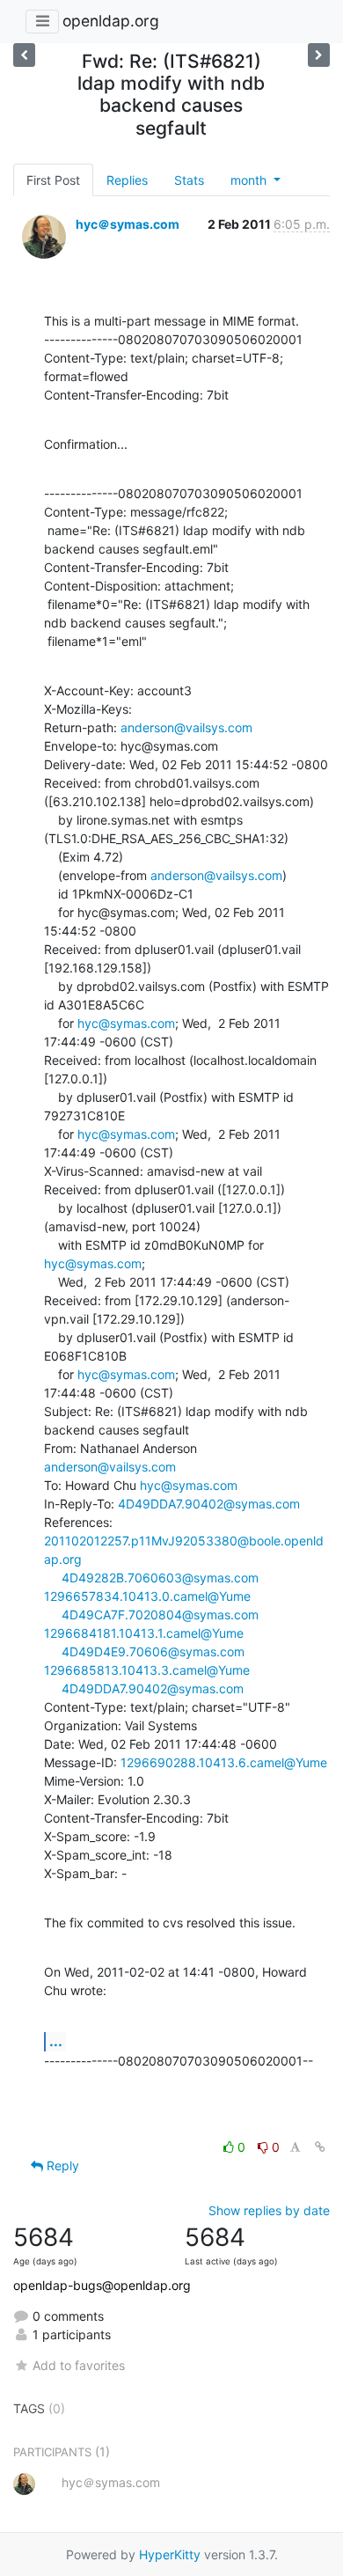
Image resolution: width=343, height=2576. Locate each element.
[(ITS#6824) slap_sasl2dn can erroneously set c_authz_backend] (24, 55)
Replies (127, 180)
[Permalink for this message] (320, 2147)
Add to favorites (79, 2365)
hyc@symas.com (126, 1023)
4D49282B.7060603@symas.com (160, 1578)
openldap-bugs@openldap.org (102, 2285)
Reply (61, 2165)
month (250, 180)
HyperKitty (170, 2554)
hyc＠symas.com (128, 224)
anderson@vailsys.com (186, 727)
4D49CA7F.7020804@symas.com (160, 1615)
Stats (189, 180)
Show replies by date (269, 2210)
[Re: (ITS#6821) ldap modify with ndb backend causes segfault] (319, 55)
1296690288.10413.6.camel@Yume (224, 1762)
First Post (53, 180)
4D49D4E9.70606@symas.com (153, 1651)
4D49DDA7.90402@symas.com (209, 1504)
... (56, 2041)
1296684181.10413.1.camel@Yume (144, 1633)
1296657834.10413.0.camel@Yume (147, 1596)
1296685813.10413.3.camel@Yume (147, 1670)
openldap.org (111, 21)
